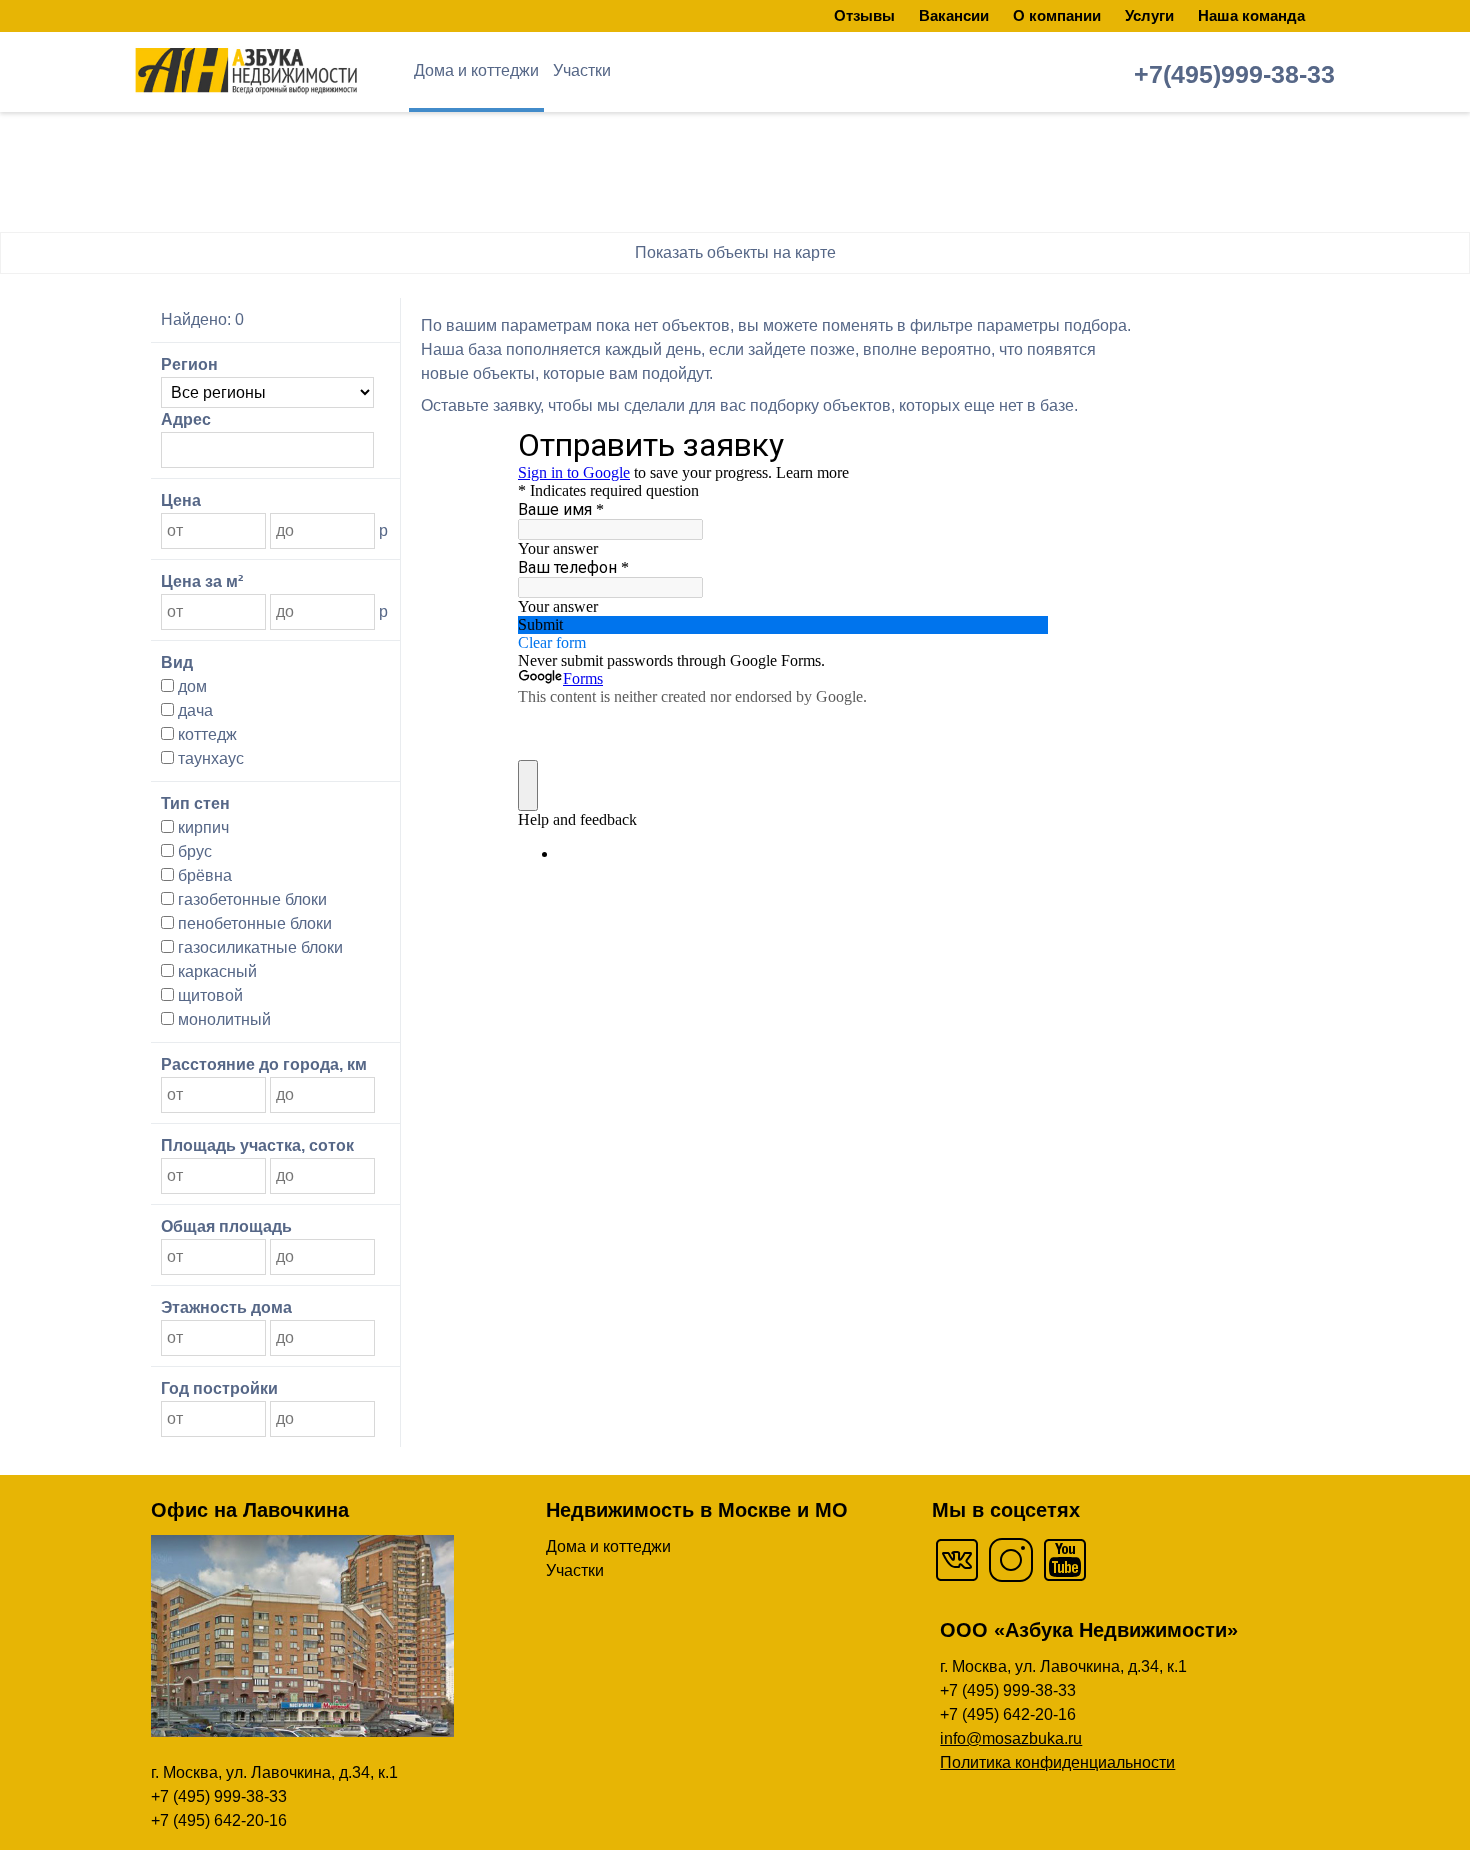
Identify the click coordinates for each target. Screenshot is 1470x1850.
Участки (582, 70)
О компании (1057, 15)
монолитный (222, 1019)
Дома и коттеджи (476, 70)
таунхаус (209, 758)
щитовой (208, 995)
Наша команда (1251, 15)
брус (193, 851)
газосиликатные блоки (258, 947)
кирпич (201, 827)
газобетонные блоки (250, 899)
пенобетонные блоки (253, 923)
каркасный (215, 971)
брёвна (203, 875)
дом (190, 686)
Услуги (1149, 15)
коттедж (205, 734)
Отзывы (864, 15)
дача (193, 710)
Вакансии (954, 15)
